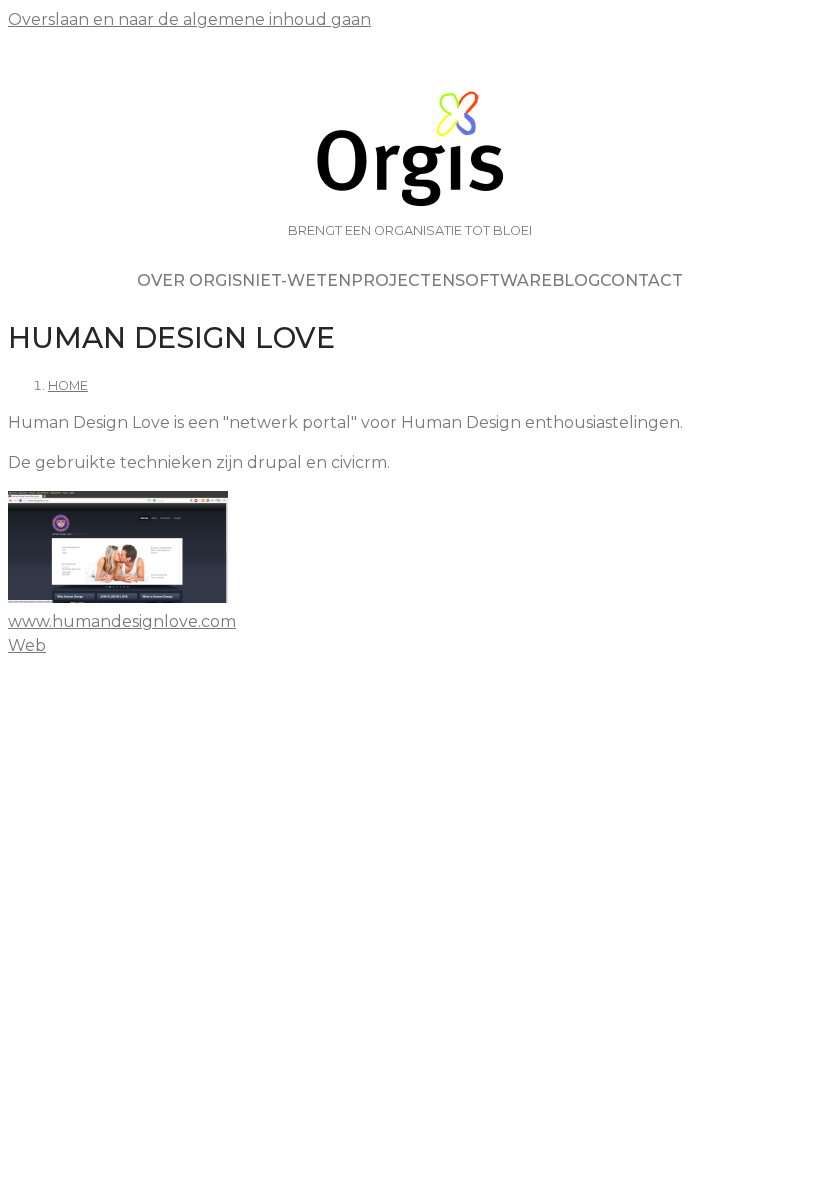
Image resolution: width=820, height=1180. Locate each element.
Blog (576, 280)
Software (503, 280)
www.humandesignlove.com (122, 621)
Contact (641, 280)
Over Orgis (189, 280)
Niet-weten (296, 280)
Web (27, 645)
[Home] (410, 150)
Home (68, 385)
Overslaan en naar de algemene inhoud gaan (189, 19)
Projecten (403, 280)
